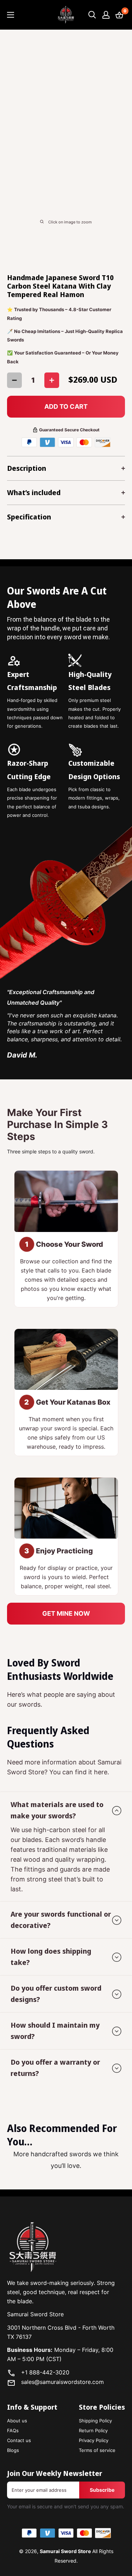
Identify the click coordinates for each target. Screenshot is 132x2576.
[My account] (106, 15)
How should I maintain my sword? (55, 2031)
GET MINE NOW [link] (66, 1613)
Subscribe (102, 2490)
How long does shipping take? (51, 1957)
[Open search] (92, 15)
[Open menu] (11, 15)
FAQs (13, 2430)
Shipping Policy (95, 2421)
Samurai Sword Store (65, 2551)
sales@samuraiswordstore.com (62, 2382)
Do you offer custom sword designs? (56, 1994)
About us (17, 2421)
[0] (120, 15)
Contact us (19, 2440)
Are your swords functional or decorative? (61, 1920)
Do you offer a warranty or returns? (55, 2068)
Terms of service (97, 2450)
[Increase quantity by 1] (52, 380)
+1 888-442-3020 (45, 2372)
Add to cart (66, 406)
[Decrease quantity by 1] (14, 380)
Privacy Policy (94, 2440)
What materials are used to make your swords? (57, 1810)
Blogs (13, 2450)
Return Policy (93, 2430)
